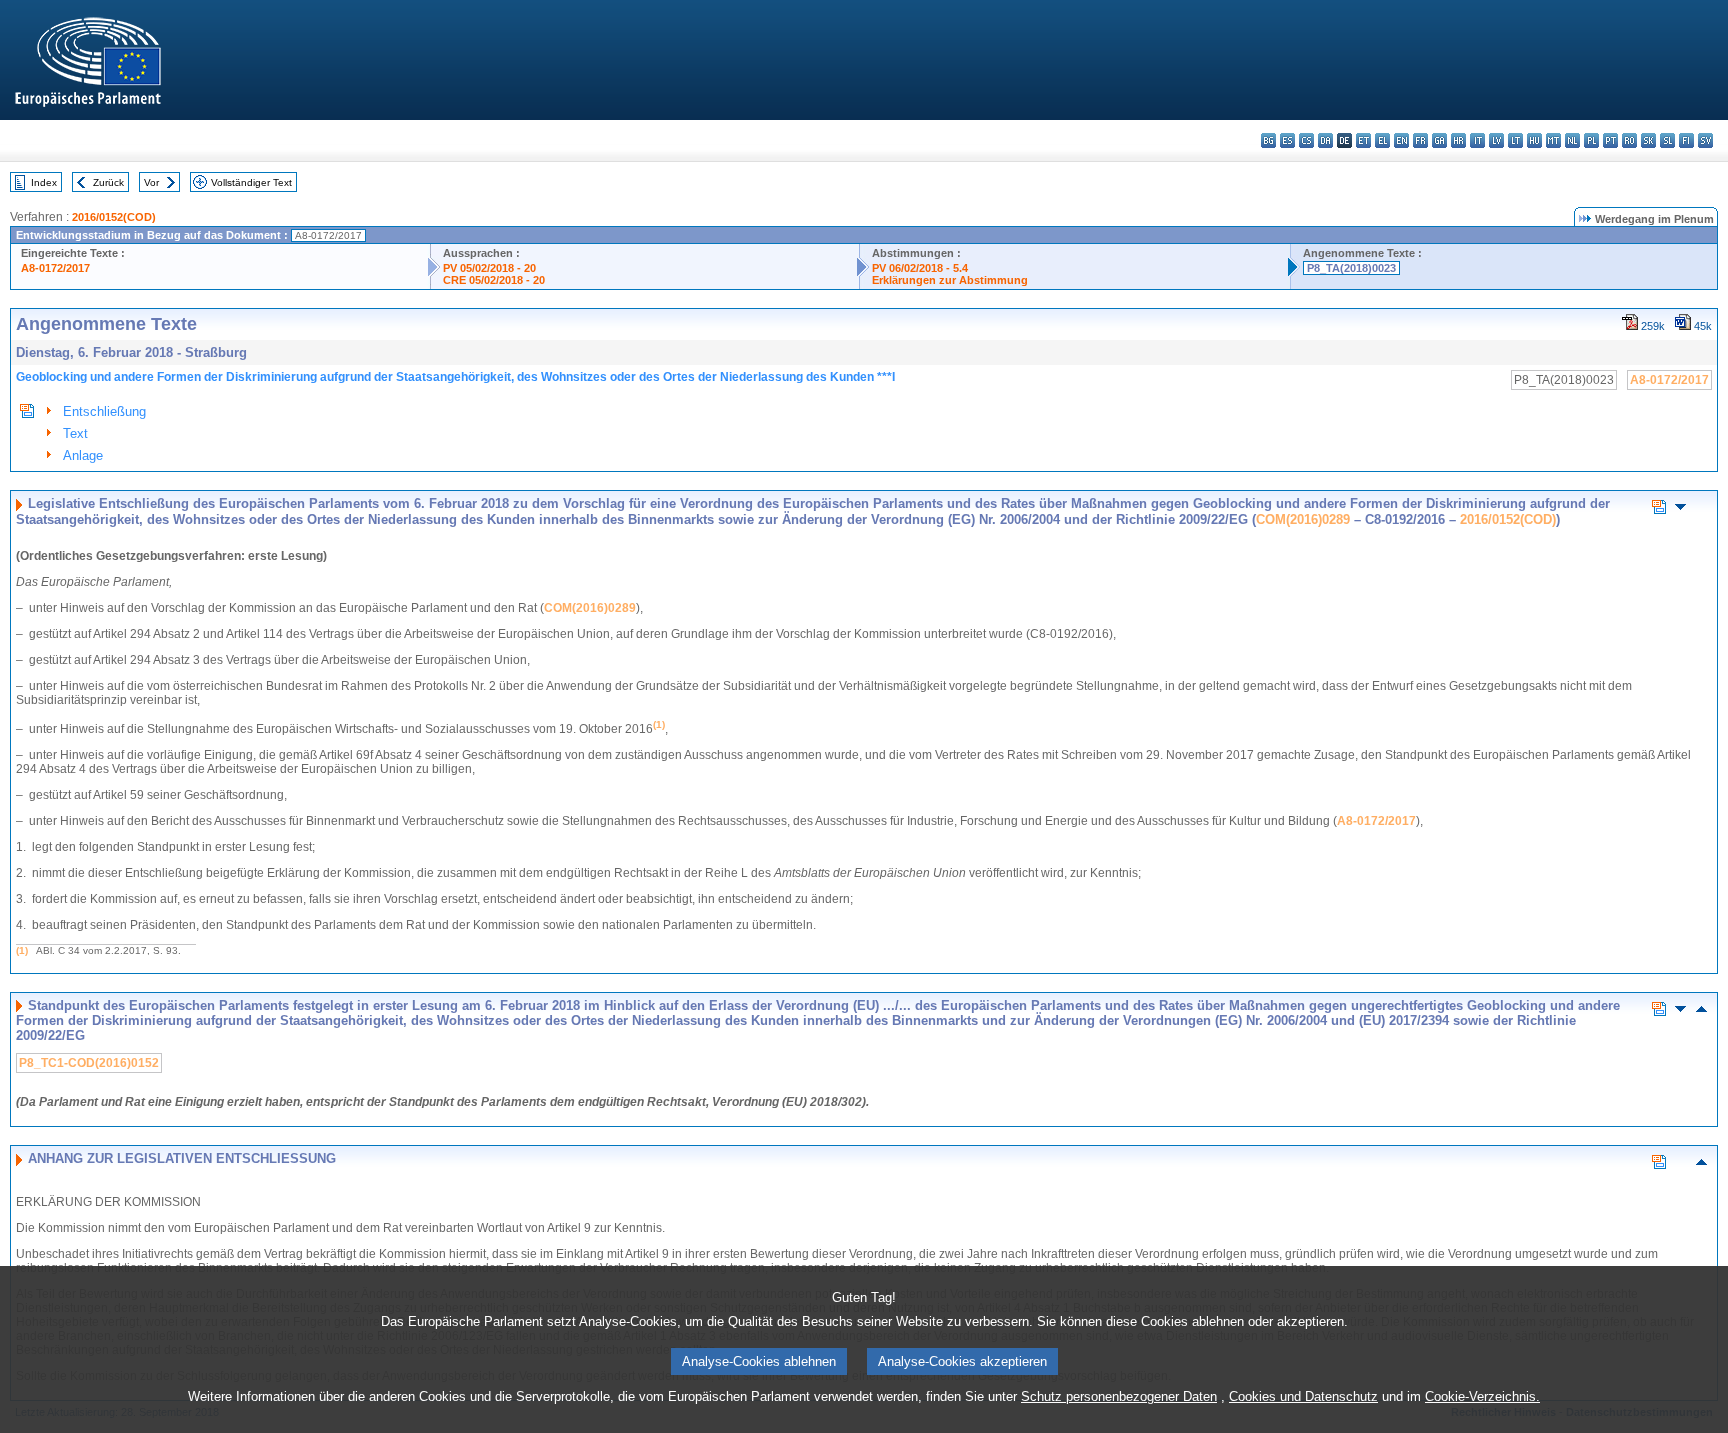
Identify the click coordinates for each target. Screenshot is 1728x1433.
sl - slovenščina (1667, 140)
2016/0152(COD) (114, 217)
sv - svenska (1705, 140)
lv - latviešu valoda (1496, 140)
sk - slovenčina (1648, 140)
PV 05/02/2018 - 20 (489, 268)
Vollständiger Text (251, 182)
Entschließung (104, 411)
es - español (1287, 140)
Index (44, 182)
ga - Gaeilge (1439, 140)
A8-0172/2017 (55, 268)
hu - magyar (1534, 140)
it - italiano (1477, 140)
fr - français (1420, 140)
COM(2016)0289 (1303, 519)
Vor (151, 182)
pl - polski (1591, 140)
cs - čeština (1306, 140)
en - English (1401, 140)
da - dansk (1325, 140)
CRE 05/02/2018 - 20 (494, 280)
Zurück (108, 182)
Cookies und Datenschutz (1303, 1396)
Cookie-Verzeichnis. (1482, 1396)
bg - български (1268, 140)
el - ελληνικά (1382, 140)
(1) (22, 950)
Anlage (83, 455)
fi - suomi (1686, 140)
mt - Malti (1553, 140)
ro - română (1629, 140)
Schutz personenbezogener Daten (1119, 1396)
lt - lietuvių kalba (1515, 140)
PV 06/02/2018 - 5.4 (920, 268)
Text (75, 433)
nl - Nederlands (1572, 140)
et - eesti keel (1363, 140)
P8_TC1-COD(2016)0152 (89, 1063)
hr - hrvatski (1458, 140)
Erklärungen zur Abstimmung (950, 280)
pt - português (1610, 140)
